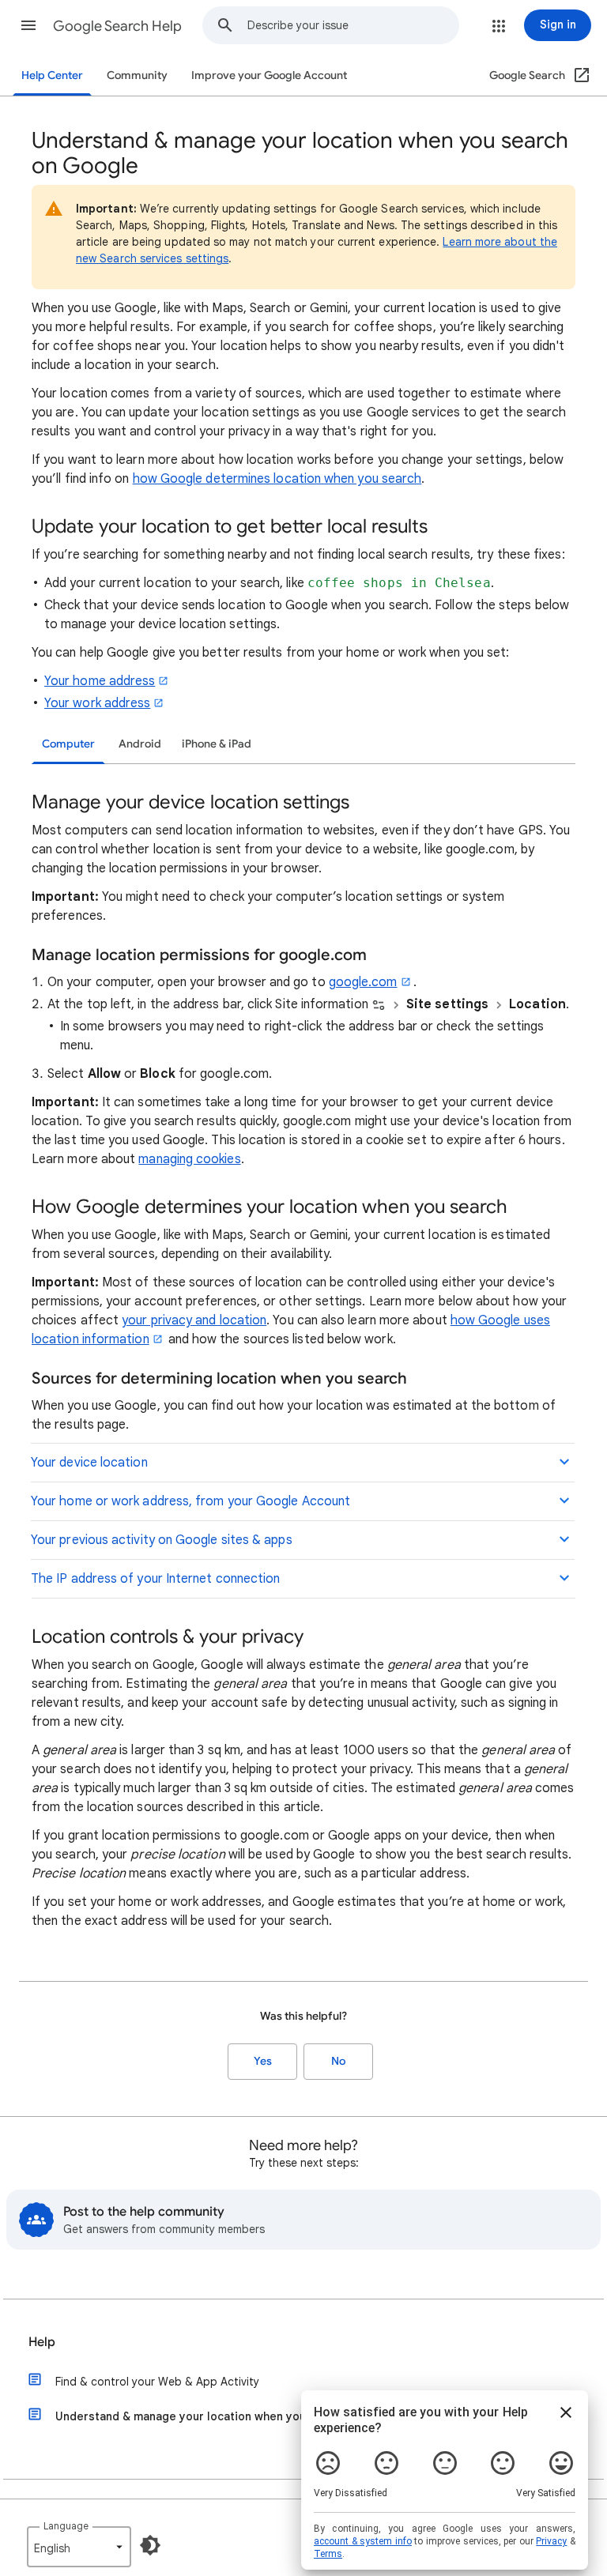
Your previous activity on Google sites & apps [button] (162, 1540)
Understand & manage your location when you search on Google (231, 2416)
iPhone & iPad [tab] (217, 744)
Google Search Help (117, 26)
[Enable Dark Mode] (150, 2545)
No (338, 2061)
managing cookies (189, 1159)
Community (137, 75)
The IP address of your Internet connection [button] (155, 1579)
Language (66, 2526)
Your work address (97, 703)
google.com (363, 982)
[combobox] (353, 25)
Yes (263, 2061)
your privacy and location (194, 1320)
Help (42, 2342)
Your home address (100, 681)
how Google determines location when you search (277, 479)
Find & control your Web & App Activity (157, 2382)
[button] (28, 25)
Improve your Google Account (269, 75)
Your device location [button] (89, 1463)
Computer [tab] (68, 744)
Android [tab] (140, 744)
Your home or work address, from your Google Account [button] (190, 1501)
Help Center (52, 75)
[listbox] (79, 2547)
